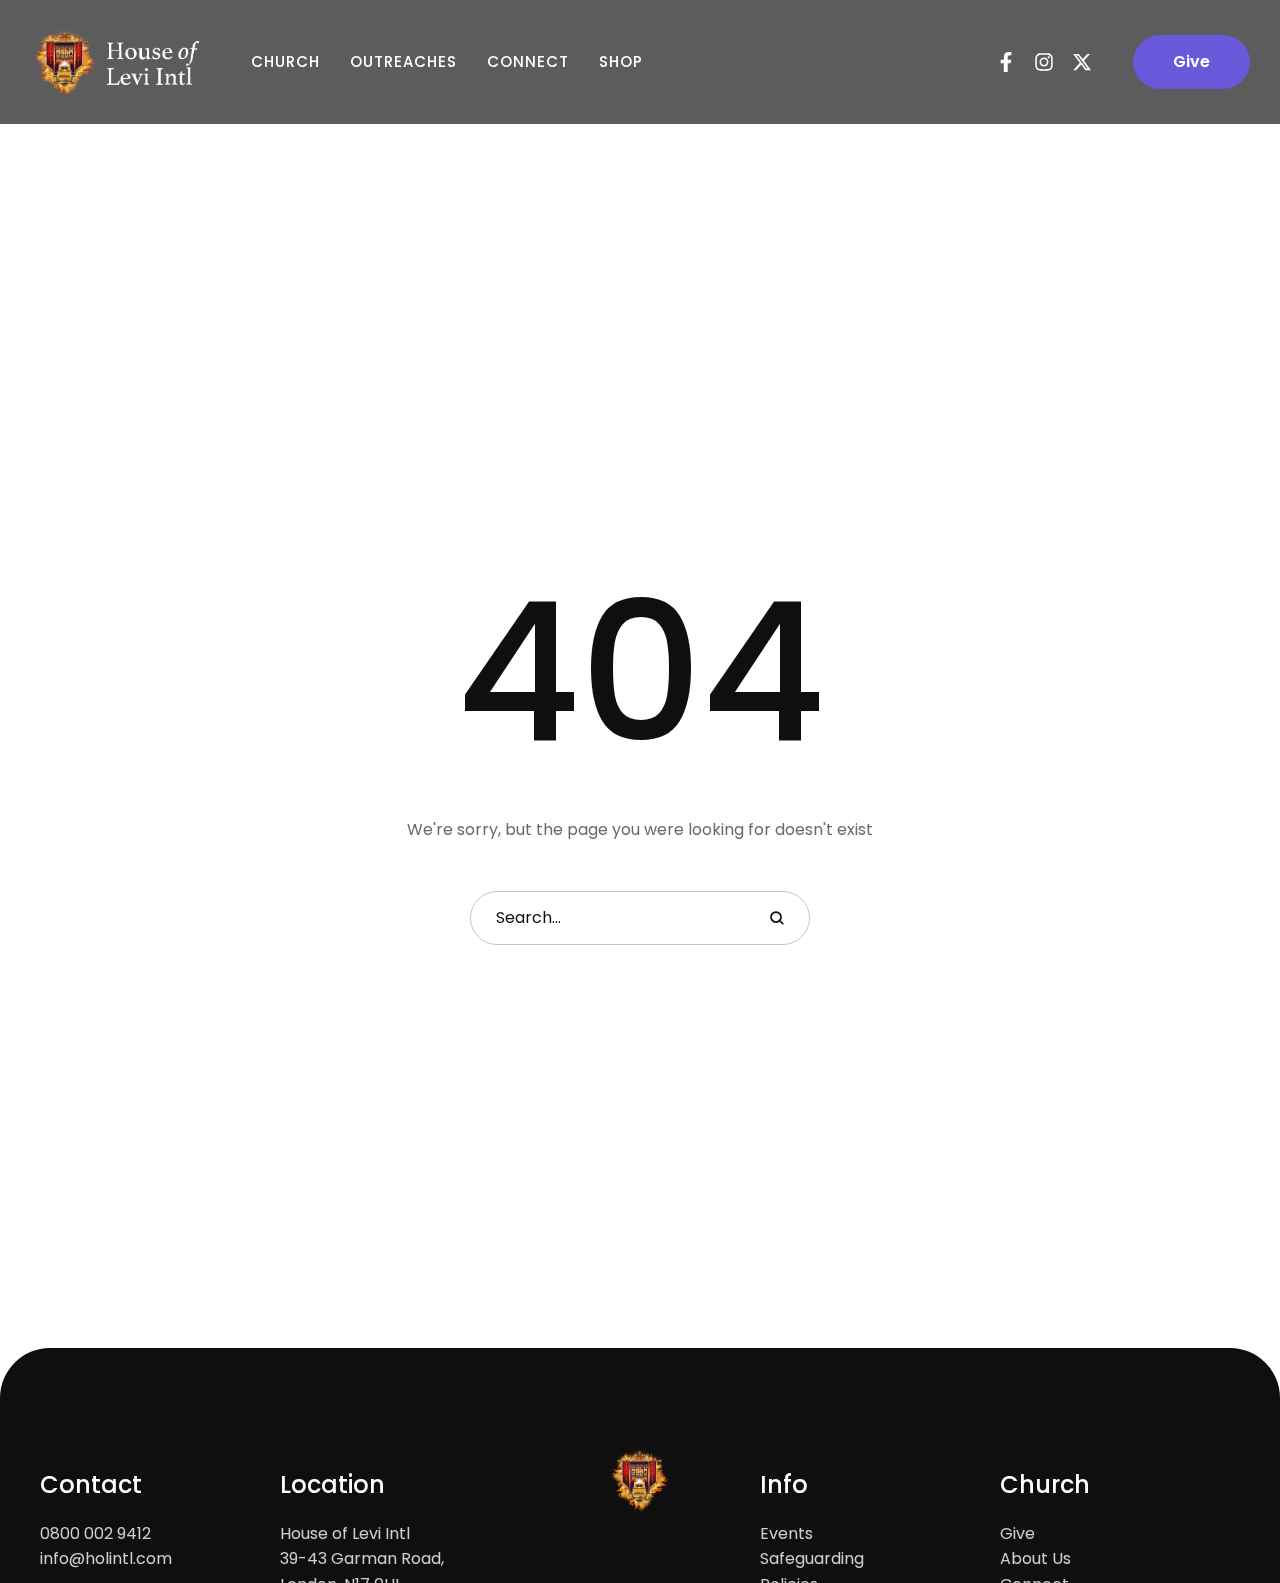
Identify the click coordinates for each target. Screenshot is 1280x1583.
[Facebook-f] (1006, 62)
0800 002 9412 (95, 1533)
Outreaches (403, 61)
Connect (528, 61)
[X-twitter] (1082, 62)
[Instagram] (1044, 62)
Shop (621, 61)
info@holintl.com (106, 1558)
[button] (1191, 62)
